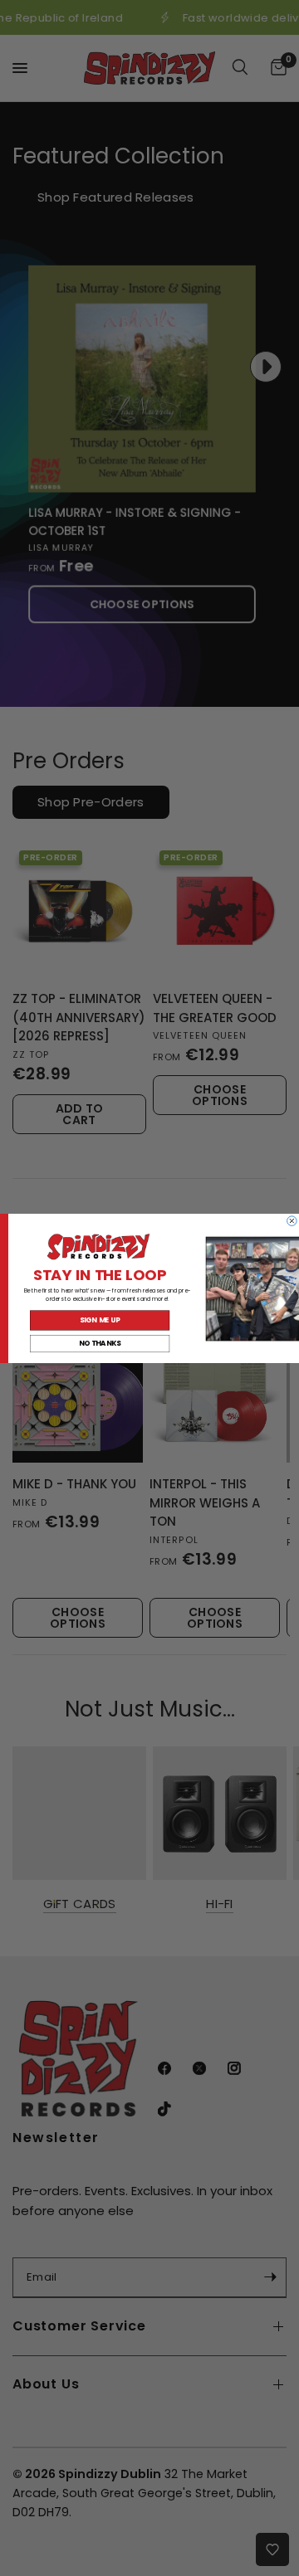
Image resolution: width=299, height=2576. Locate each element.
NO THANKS (100, 1343)
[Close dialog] (292, 1220)
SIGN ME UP (100, 1320)
